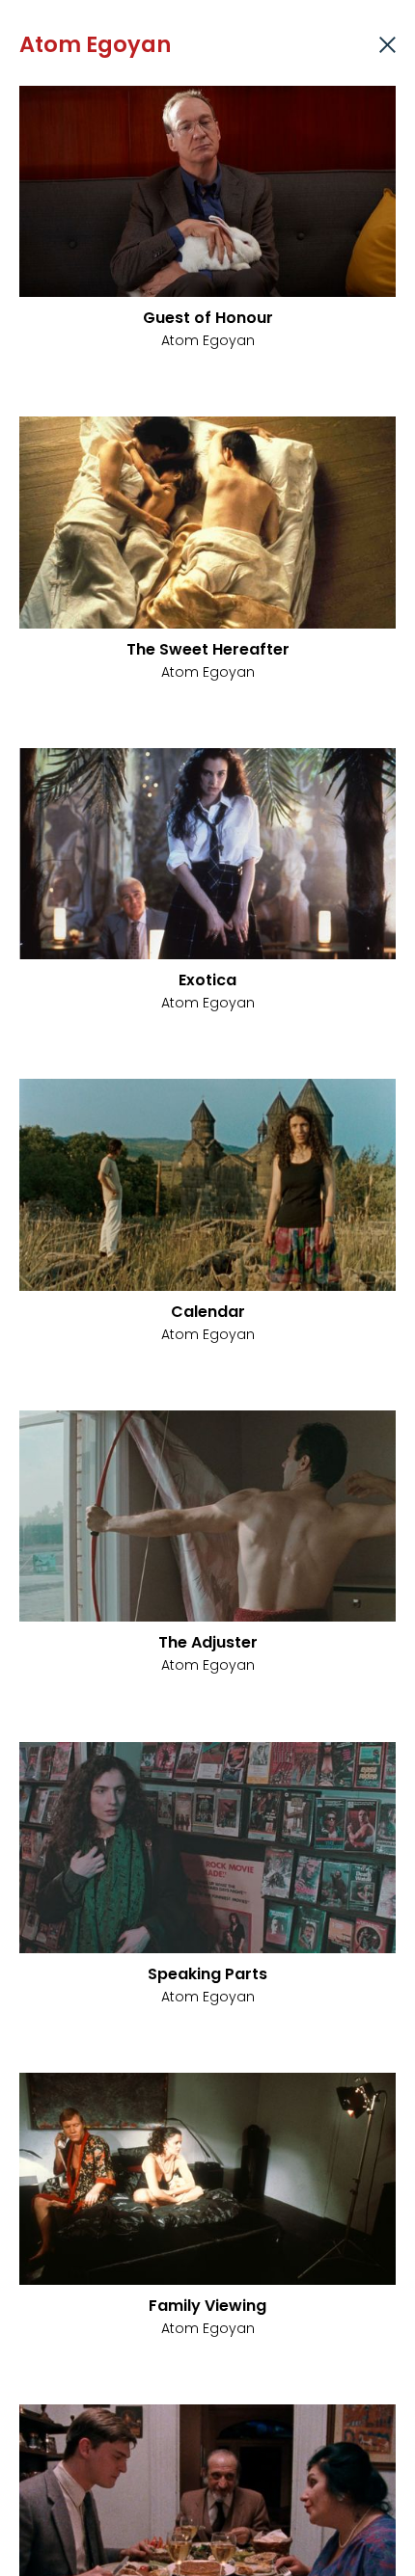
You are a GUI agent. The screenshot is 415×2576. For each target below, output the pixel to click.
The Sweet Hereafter (208, 649)
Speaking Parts (207, 1974)
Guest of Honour (208, 318)
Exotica (207, 980)
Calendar (208, 1312)
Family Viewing (207, 2306)
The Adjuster (208, 1642)
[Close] (387, 45)
